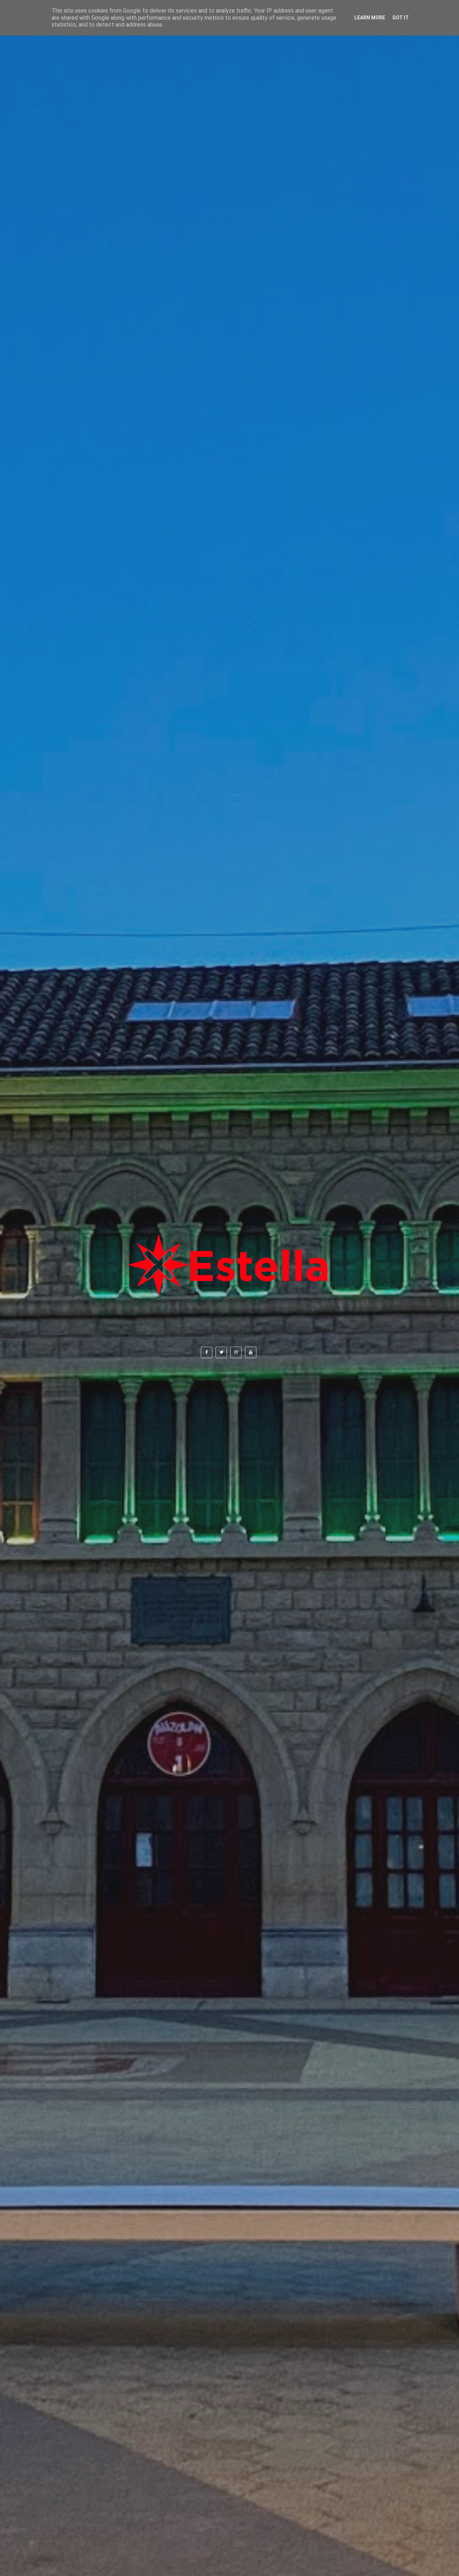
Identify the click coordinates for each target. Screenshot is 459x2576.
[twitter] (221, 1353)
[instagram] (236, 1353)
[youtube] (251, 1353)
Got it (401, 18)
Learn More (370, 18)
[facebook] (207, 1353)
